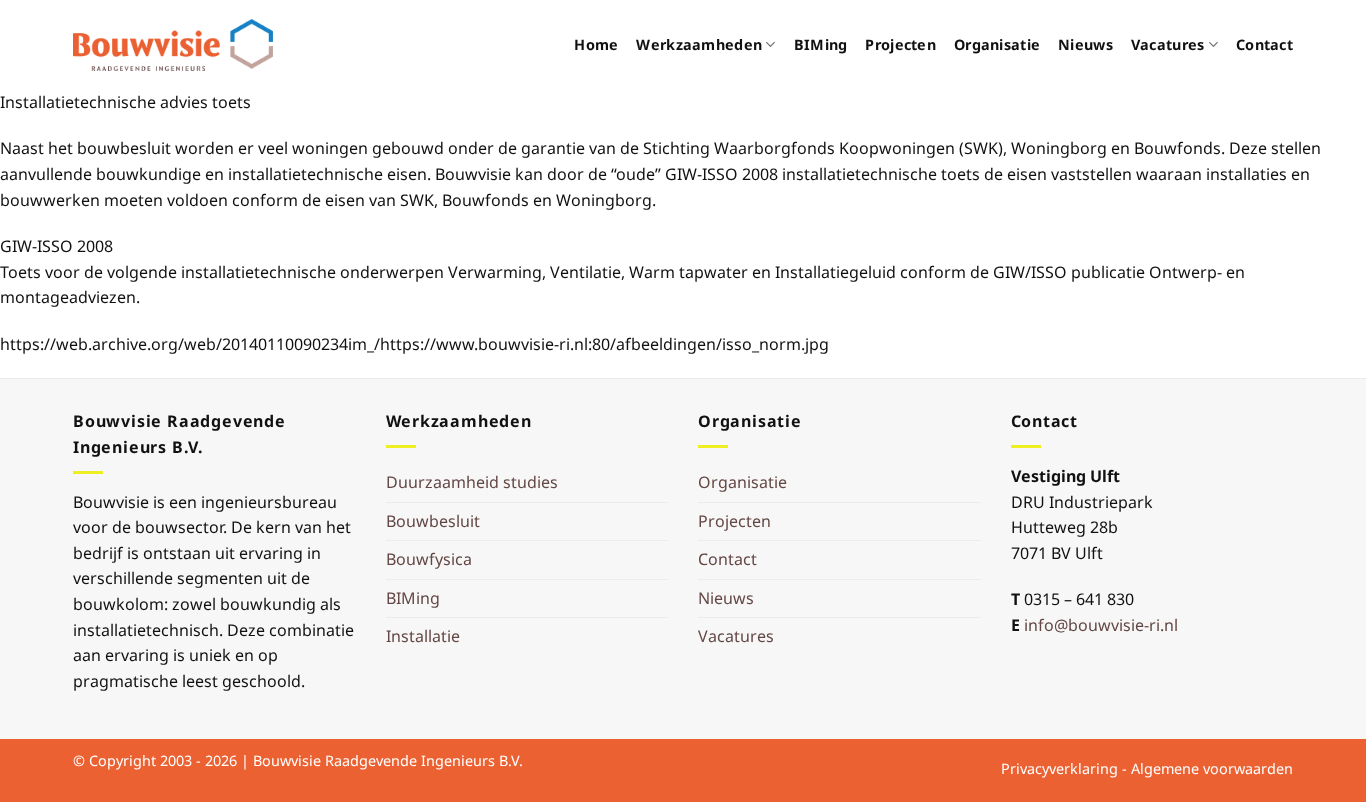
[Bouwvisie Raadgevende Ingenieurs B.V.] (173, 45)
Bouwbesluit (433, 521)
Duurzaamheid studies (472, 482)
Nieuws (1085, 44)
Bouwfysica (429, 559)
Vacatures (1168, 44)
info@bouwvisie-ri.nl (1101, 625)
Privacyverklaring (1059, 768)
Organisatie (997, 44)
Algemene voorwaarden (1212, 768)
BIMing (821, 44)
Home (596, 44)
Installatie (423, 636)
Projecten (900, 44)
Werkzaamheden (699, 44)
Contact (1264, 44)
